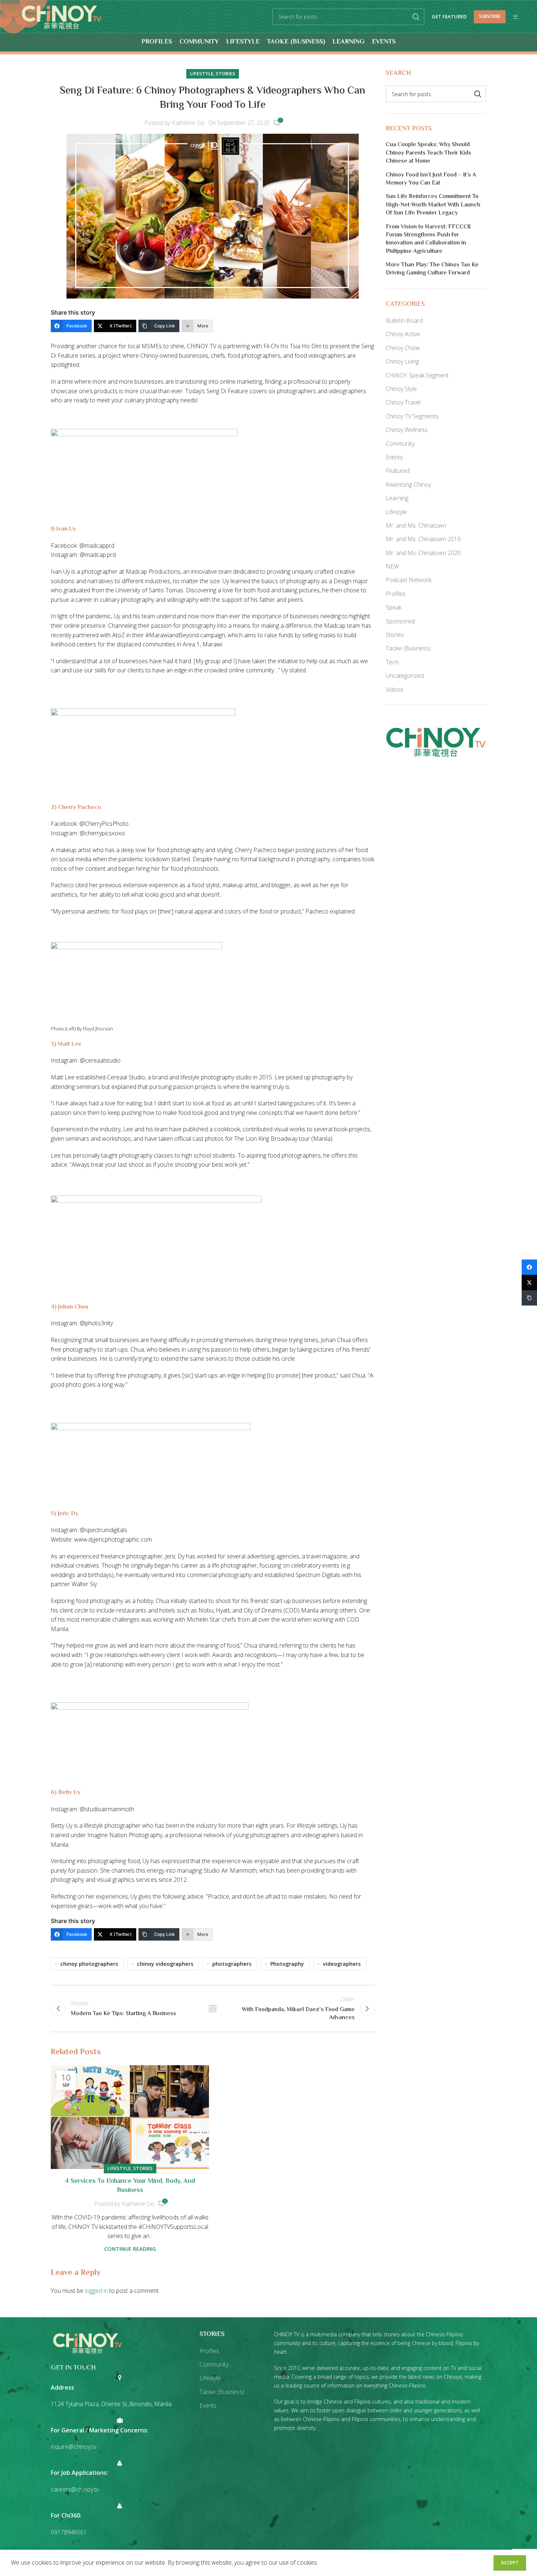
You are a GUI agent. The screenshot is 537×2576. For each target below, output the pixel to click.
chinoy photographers (89, 1964)
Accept (510, 2562)
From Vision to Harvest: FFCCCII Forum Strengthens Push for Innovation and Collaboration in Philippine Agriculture (428, 240)
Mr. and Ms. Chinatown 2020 (423, 553)
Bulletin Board (404, 320)
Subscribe (490, 16)
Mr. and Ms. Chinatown (416, 525)
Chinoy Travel (403, 402)
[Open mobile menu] (515, 17)
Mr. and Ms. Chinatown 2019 (423, 539)
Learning (397, 498)
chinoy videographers (165, 1964)
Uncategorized (405, 676)
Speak (394, 607)
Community (400, 444)
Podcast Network (409, 580)
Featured (398, 471)
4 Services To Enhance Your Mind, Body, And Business (130, 2186)
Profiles (396, 594)
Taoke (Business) (408, 648)
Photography (287, 1964)
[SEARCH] (416, 17)
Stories (225, 73)
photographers (232, 1964)
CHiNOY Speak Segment (417, 375)
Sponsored (400, 621)
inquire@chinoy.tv (73, 2447)
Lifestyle (202, 73)
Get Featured (449, 17)
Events (394, 457)
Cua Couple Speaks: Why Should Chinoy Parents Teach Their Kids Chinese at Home (429, 153)
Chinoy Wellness (407, 430)
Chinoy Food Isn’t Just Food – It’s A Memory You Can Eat (431, 180)
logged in (96, 2291)
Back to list (213, 2009)
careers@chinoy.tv (75, 2489)
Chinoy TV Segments (412, 416)
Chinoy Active (403, 334)
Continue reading (130, 2249)
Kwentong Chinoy (408, 485)
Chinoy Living (402, 361)
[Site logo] (62, 16)
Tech (392, 662)
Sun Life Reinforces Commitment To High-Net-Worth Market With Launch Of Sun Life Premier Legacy (433, 205)
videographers (342, 1964)
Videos (395, 689)
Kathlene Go (188, 123)
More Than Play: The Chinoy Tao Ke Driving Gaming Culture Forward (432, 269)
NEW (392, 566)
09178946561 (69, 2532)
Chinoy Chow (403, 348)
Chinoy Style (401, 389)
